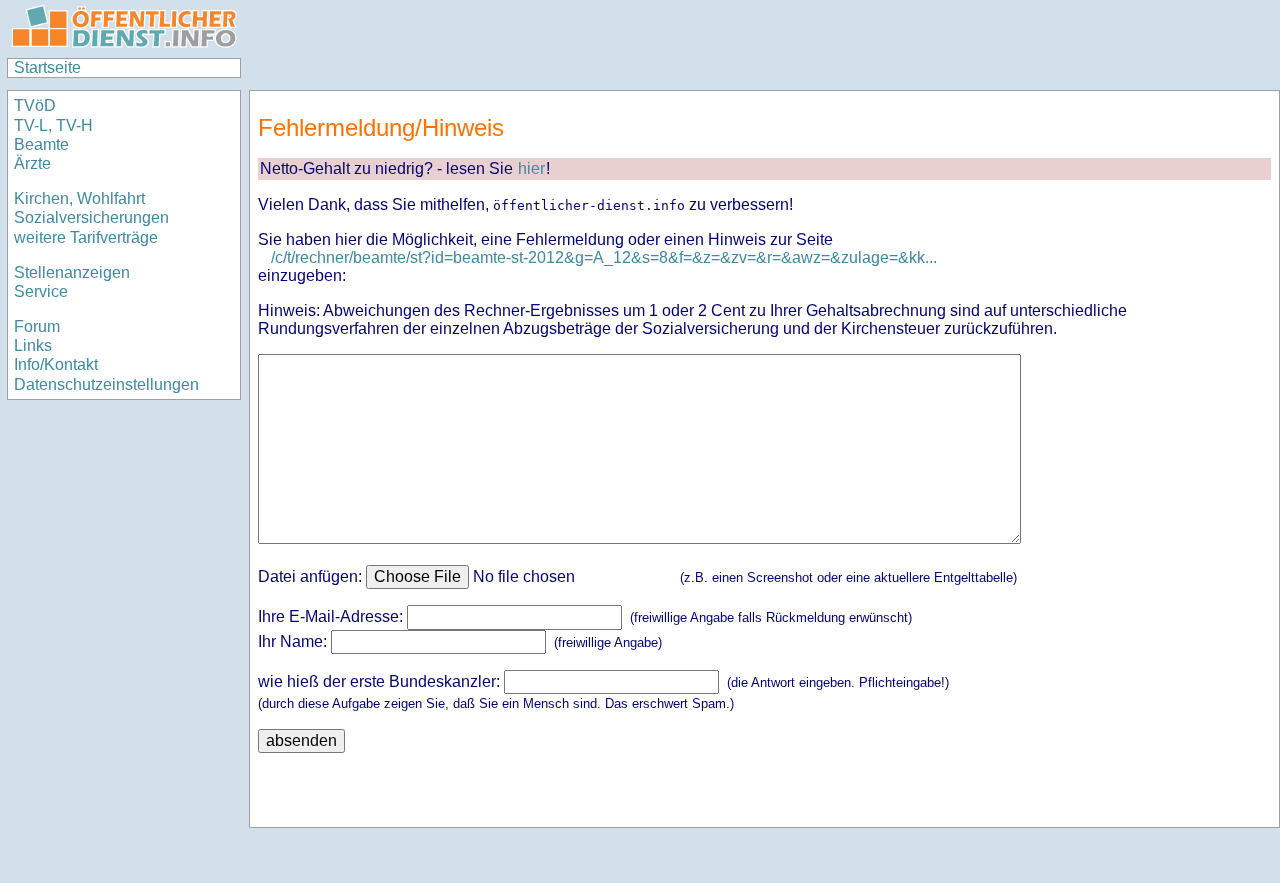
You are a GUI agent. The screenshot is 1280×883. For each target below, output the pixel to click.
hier (531, 168)
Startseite (47, 67)
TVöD (35, 105)
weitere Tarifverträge (86, 237)
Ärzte (32, 163)
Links (33, 345)
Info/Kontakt (56, 364)
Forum (37, 326)
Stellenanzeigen (72, 272)
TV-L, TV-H (53, 125)
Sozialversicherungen (91, 217)
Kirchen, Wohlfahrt (79, 198)
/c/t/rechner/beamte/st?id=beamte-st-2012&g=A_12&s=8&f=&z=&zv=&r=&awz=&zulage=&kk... (604, 257)
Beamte (41, 144)
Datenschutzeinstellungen (106, 384)
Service (41, 291)
